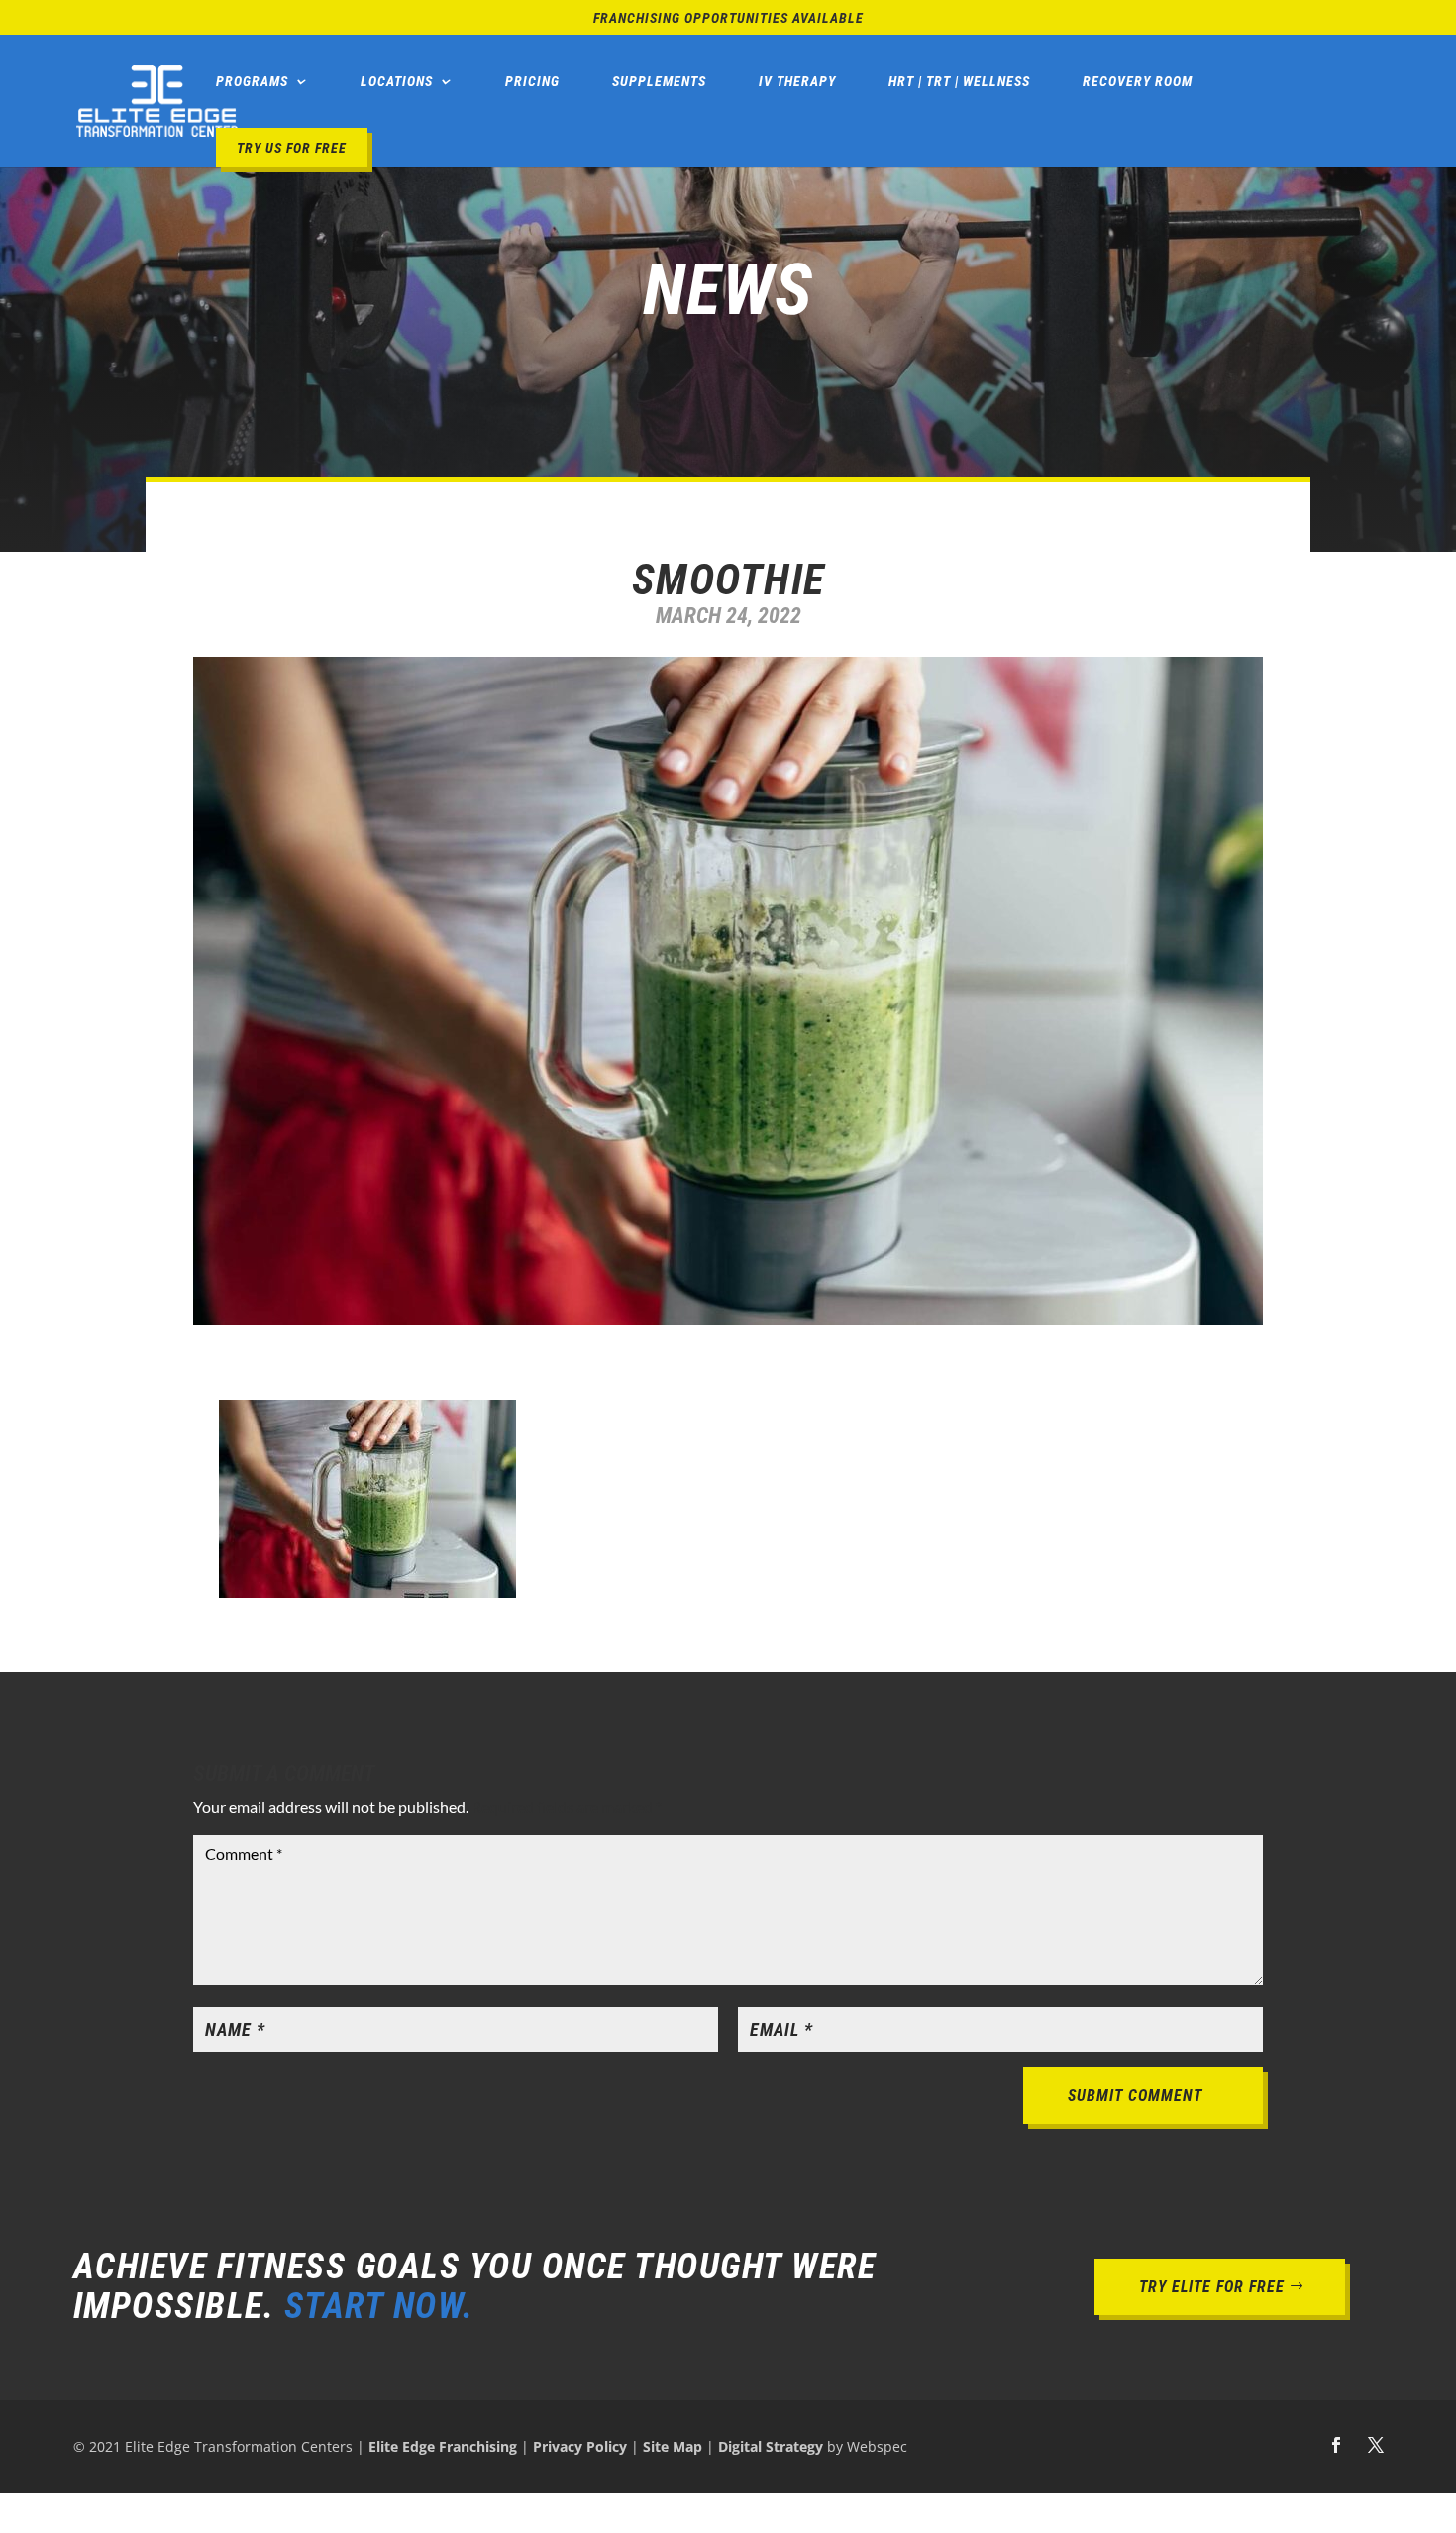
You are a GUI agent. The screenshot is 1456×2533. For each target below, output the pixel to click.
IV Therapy (797, 81)
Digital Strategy (771, 2446)
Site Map (673, 2446)
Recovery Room (1138, 81)
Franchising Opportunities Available (728, 18)
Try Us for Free (292, 148)
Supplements (659, 81)
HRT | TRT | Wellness (959, 81)
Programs (252, 81)
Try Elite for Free (1212, 2287)
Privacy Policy (580, 2446)
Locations (397, 81)
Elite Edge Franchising (443, 2446)
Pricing (532, 81)
